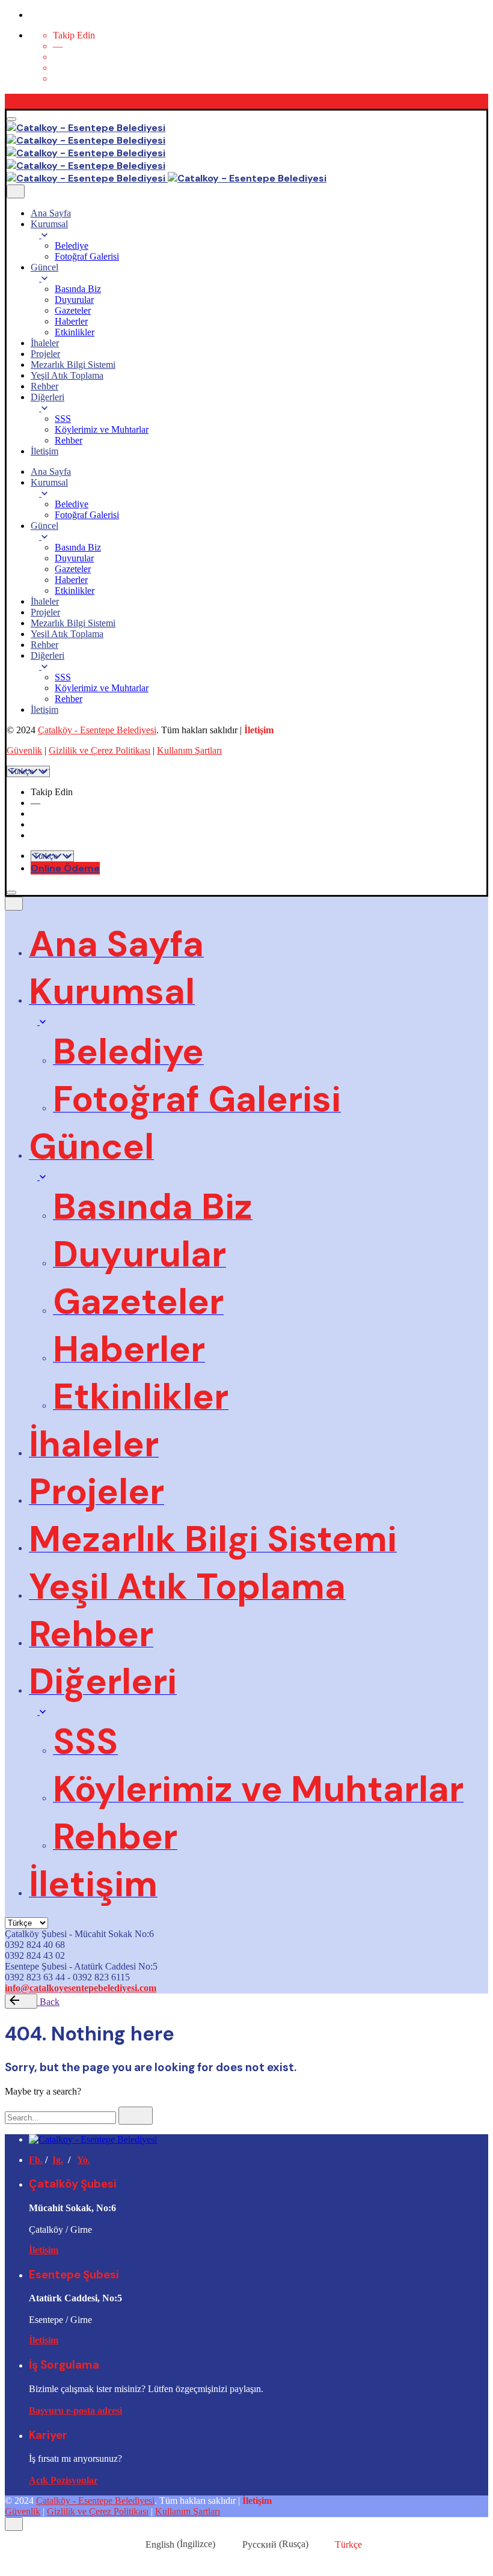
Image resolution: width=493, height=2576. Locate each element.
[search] (136, 2116)
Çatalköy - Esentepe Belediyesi (97, 730)
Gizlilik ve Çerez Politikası (100, 750)
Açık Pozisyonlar (63, 2480)
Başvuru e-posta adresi (75, 2410)
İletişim (44, 2250)
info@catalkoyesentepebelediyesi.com (81, 1988)
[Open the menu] (11, 119)
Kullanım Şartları (189, 750)
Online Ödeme (65, 868)
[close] (16, 191)
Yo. (84, 2160)
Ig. (58, 2160)
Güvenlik (24, 750)
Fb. (36, 2160)
